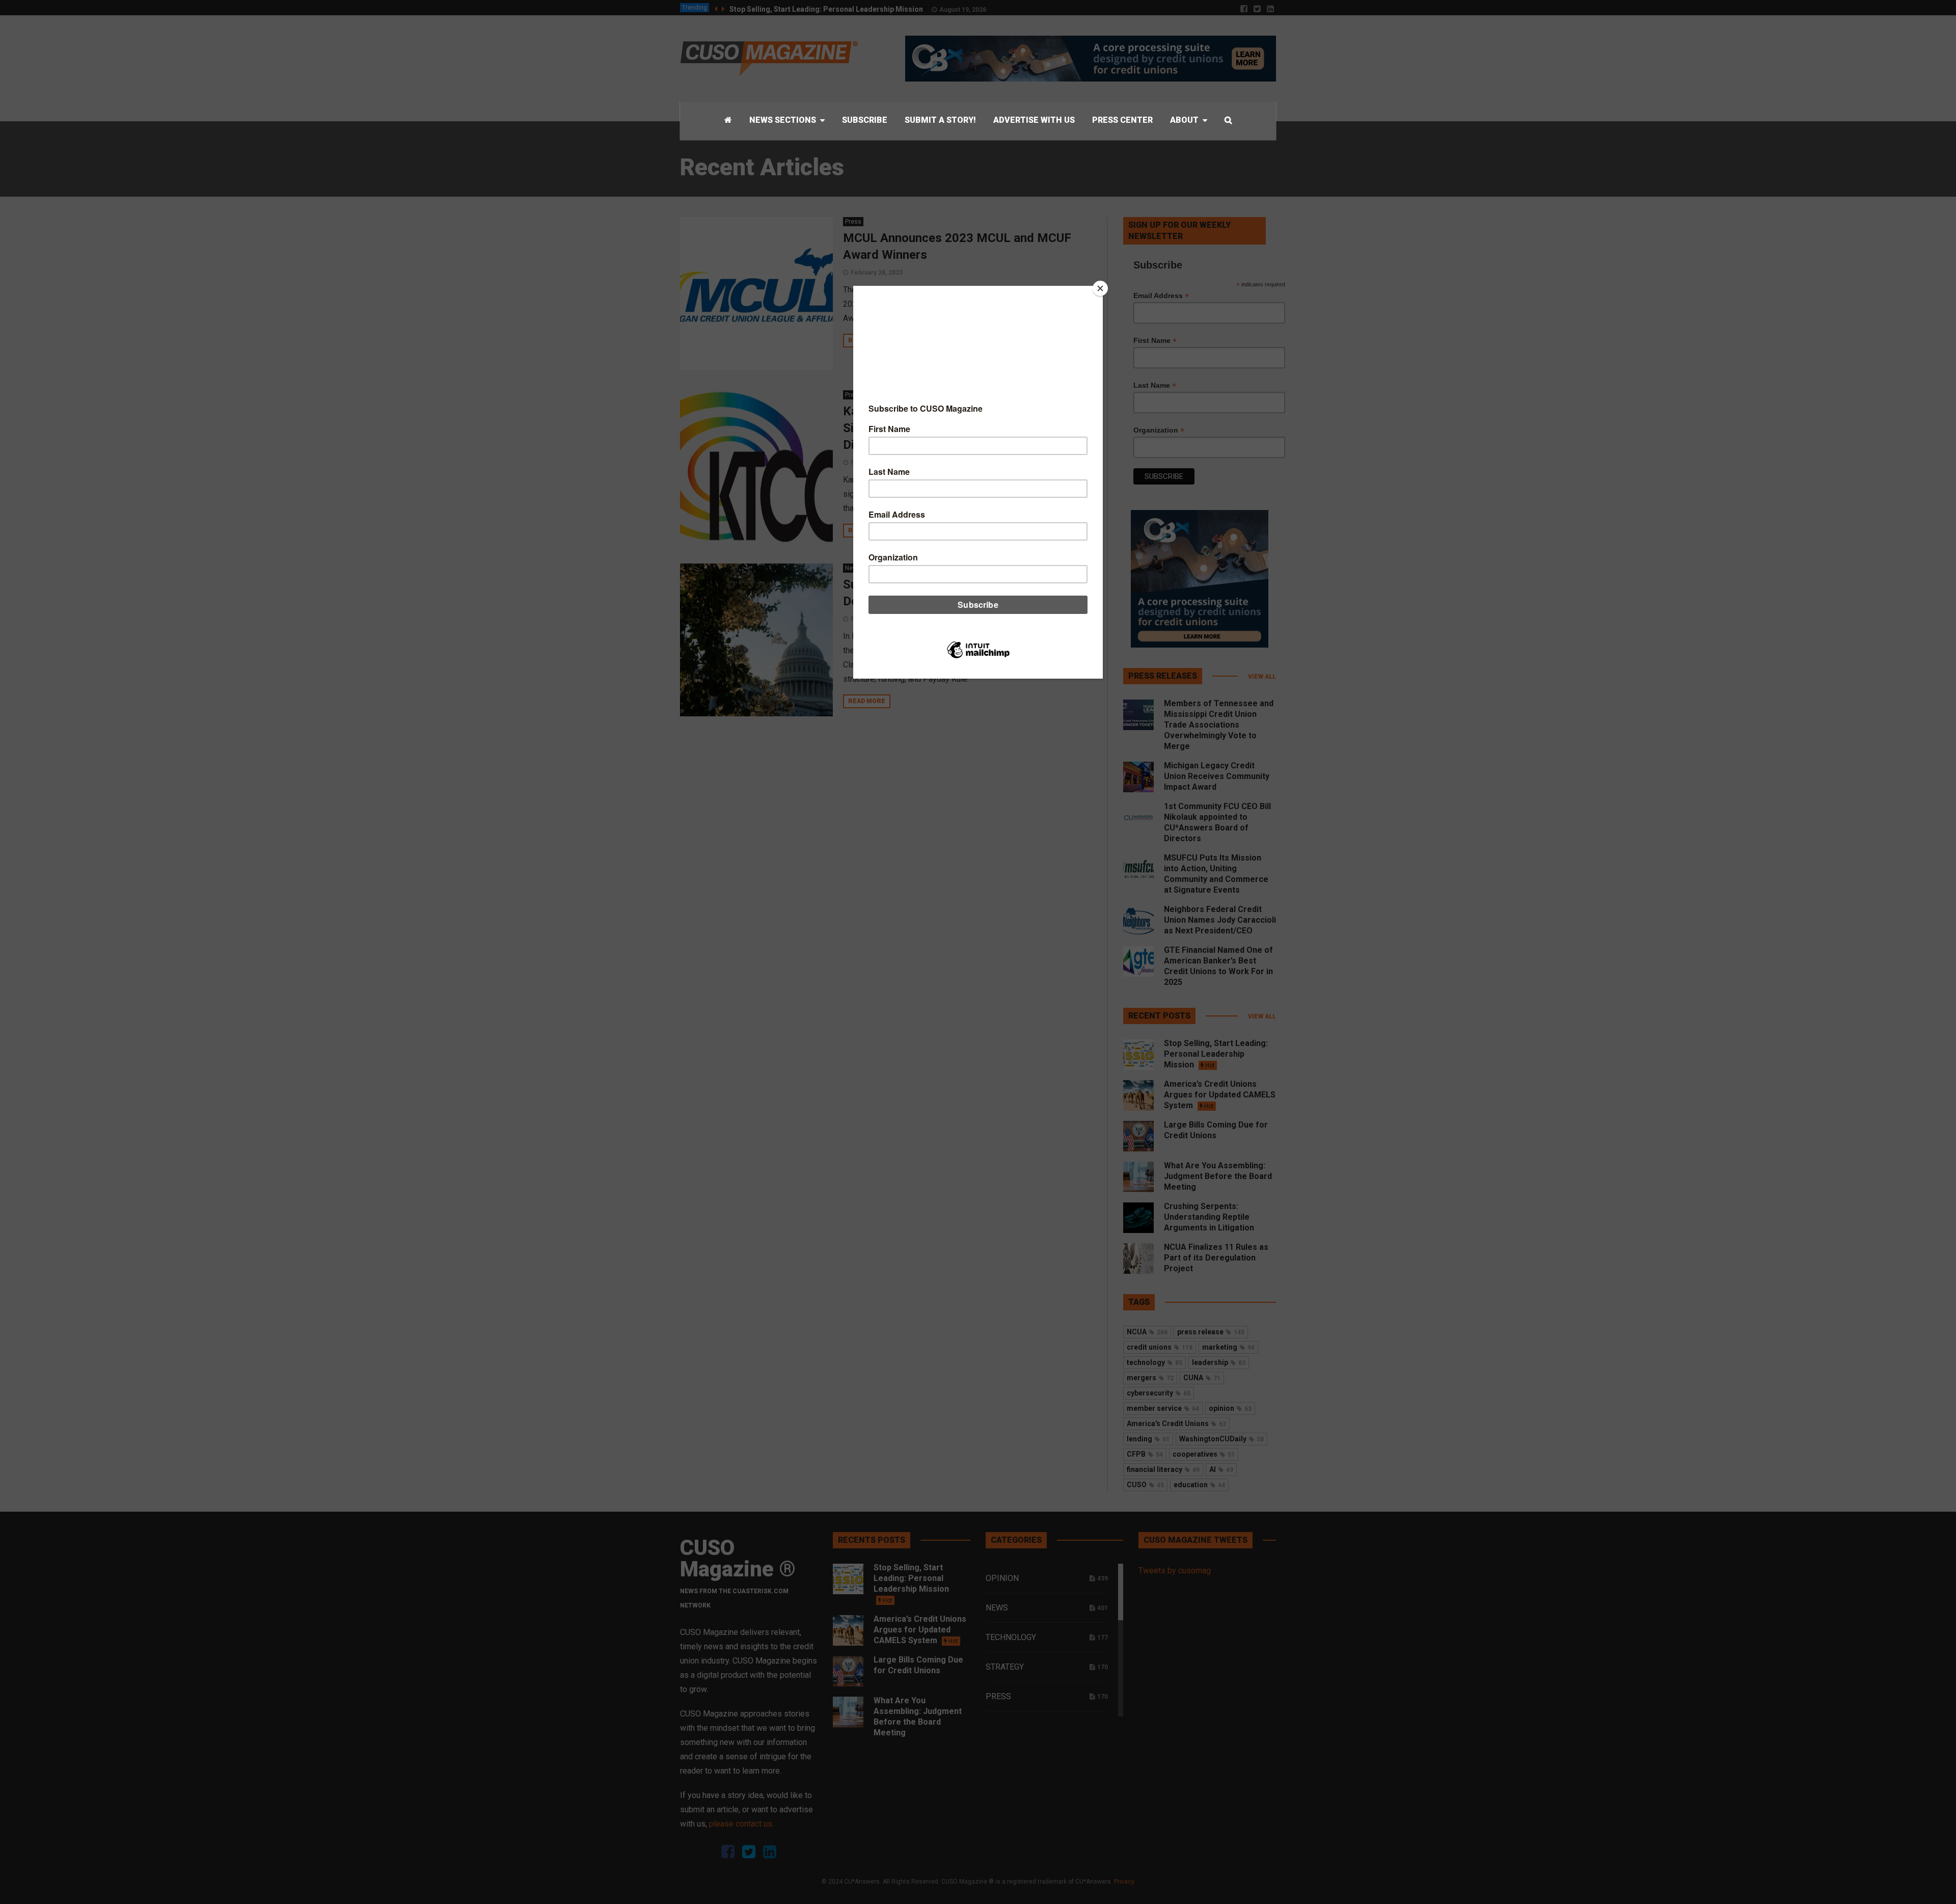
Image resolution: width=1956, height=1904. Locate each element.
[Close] (1100, 288)
